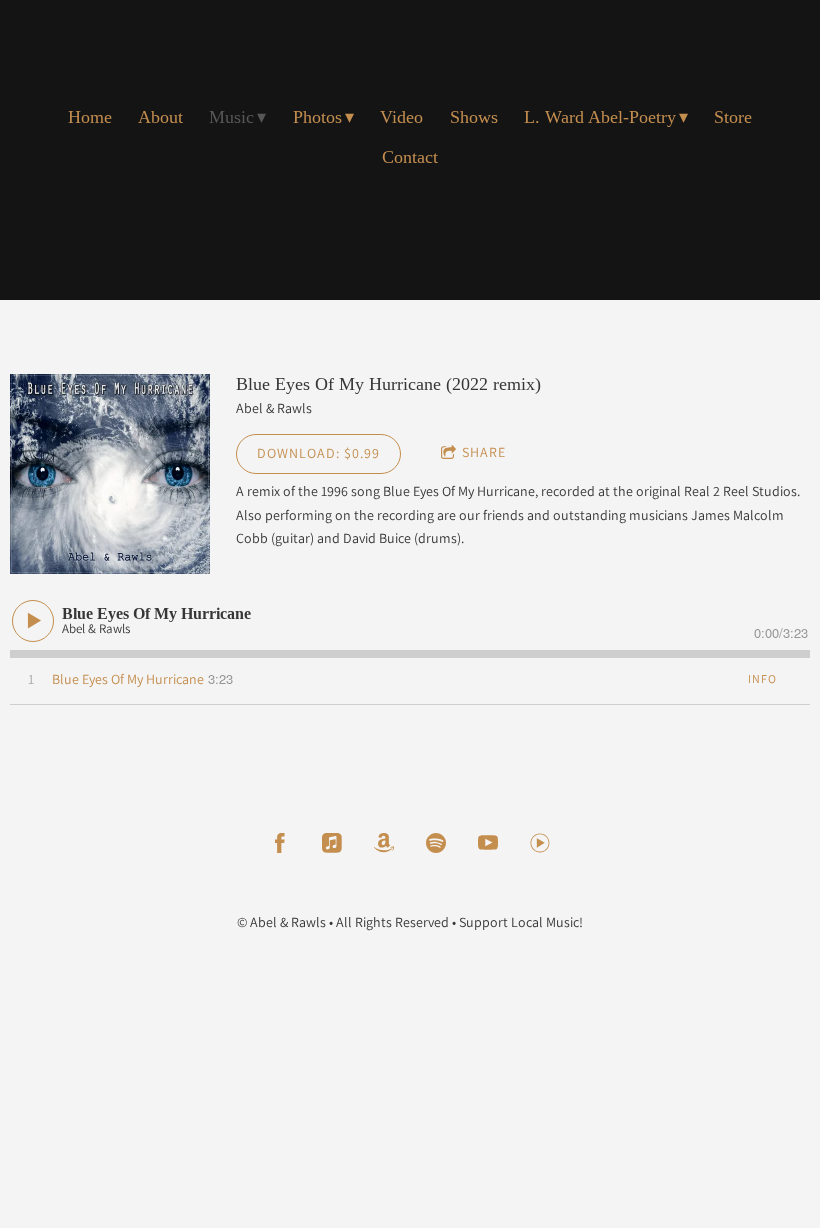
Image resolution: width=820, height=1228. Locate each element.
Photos (317, 117)
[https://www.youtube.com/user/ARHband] (488, 843)
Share (484, 452)
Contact (410, 157)
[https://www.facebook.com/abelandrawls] (280, 843)
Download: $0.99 (318, 453)
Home (90, 117)
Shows (474, 117)
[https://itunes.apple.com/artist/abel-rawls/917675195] (332, 843)
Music (231, 117)
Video (401, 117)
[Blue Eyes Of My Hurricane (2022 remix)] (110, 474)
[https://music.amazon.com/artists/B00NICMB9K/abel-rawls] (384, 843)
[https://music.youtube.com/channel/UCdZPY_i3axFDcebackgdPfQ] (540, 843)
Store (733, 117)
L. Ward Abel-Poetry (600, 117)
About (160, 117)
